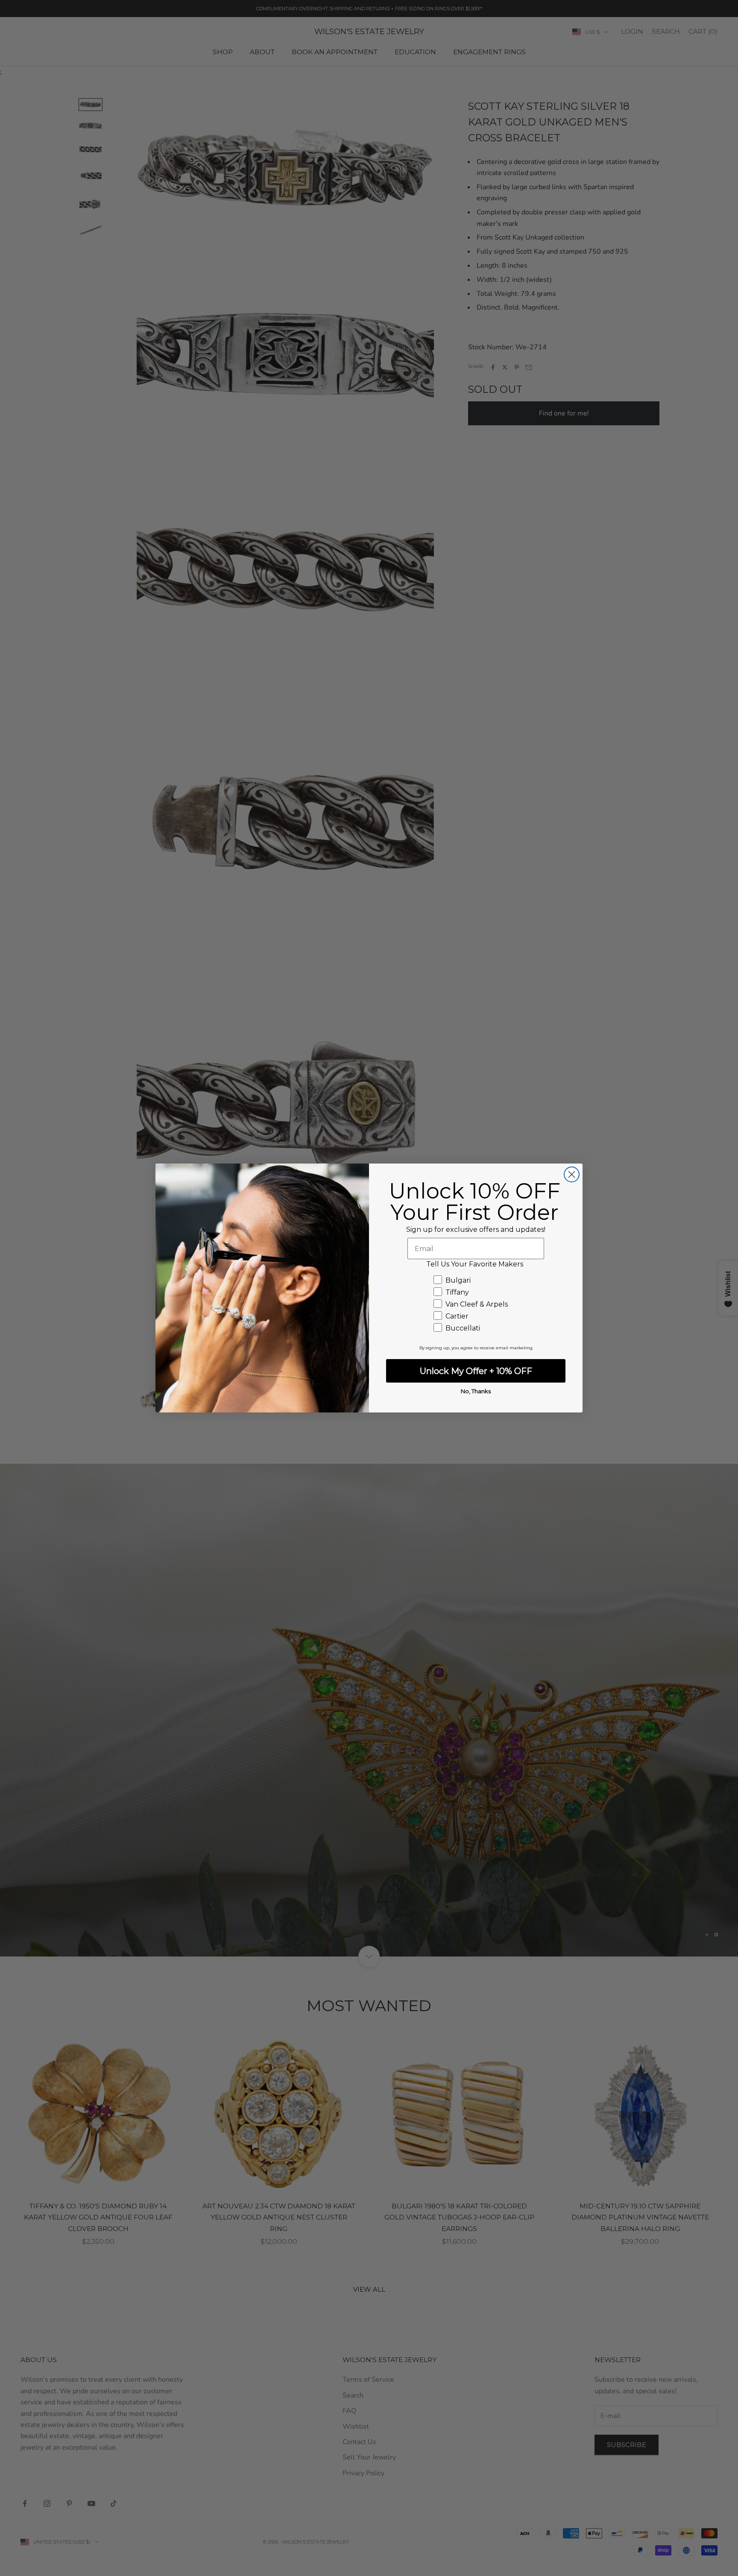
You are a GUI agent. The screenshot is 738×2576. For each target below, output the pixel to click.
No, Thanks (476, 1391)
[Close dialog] (572, 1174)
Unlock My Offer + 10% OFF (476, 1371)
